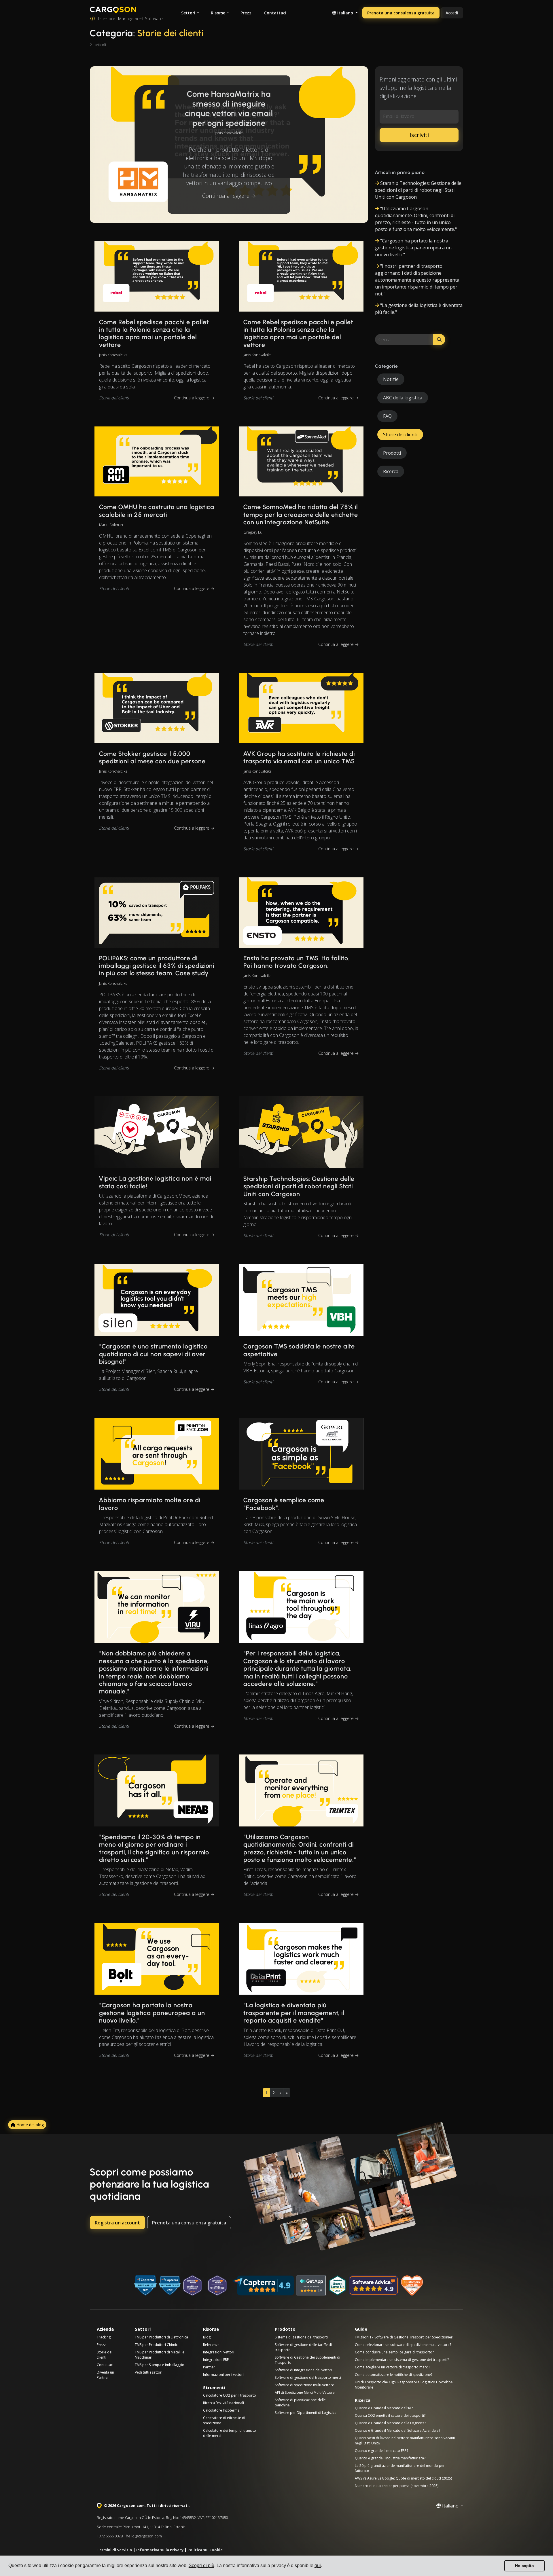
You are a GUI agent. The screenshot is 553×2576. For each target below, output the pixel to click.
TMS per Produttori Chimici (157, 2345)
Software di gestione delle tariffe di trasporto (303, 2347)
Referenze (211, 2345)
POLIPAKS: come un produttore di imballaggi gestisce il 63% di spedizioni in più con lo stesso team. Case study (157, 966)
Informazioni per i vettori (223, 2375)
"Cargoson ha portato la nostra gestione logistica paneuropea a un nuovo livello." (152, 2013)
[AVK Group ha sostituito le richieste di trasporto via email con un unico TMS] (301, 708)
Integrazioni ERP (216, 2360)
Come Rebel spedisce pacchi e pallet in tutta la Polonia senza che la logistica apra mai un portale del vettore (154, 333)
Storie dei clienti (114, 398)
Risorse (218, 13)
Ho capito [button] (524, 2566)
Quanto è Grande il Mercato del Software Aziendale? (397, 2430)
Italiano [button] (345, 13)
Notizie (391, 379)
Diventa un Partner (105, 2375)
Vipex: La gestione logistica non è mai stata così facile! (155, 1182)
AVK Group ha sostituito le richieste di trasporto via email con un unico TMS (299, 757)
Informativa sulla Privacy (160, 2550)
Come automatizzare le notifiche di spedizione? (394, 2375)
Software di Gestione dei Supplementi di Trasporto (307, 2360)
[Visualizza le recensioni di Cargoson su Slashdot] (338, 2285)
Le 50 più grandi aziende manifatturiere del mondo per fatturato (400, 2468)
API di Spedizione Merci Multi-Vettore (305, 2392)
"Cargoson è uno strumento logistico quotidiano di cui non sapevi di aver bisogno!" (153, 1354)
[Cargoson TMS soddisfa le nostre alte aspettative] (301, 1300)
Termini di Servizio (114, 2550)
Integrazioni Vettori (219, 2352)
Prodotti (392, 453)
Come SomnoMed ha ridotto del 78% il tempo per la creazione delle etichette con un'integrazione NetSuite (301, 515)
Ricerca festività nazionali (224, 2403)
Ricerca (391, 471)
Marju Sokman (111, 525)
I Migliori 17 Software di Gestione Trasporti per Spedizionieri (404, 2337)
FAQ (387, 416)
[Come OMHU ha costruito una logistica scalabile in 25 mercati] (157, 462)
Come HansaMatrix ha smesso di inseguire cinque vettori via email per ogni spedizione (229, 108)
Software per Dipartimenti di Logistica (306, 2413)
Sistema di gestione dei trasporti (301, 2337)
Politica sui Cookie (205, 2550)
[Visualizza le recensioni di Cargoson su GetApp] (311, 2285)
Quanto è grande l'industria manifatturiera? (390, 2458)
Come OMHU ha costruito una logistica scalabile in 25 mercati (157, 511)
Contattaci (275, 13)
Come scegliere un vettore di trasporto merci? (392, 2367)
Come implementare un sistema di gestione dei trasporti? (402, 2360)
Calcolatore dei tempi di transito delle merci (230, 2433)
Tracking (104, 2337)
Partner (209, 2367)
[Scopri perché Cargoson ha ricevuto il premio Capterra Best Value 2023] (145, 2285)
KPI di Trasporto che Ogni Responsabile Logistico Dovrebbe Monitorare (404, 2385)
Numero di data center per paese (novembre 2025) (397, 2486)
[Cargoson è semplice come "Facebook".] (301, 1454)
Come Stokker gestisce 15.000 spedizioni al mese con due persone (152, 757)
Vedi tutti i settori (149, 2372)
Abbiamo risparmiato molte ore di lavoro (150, 1504)
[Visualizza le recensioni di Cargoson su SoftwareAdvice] (374, 2285)
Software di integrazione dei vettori (303, 2370)
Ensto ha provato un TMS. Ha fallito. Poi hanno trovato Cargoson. (297, 962)
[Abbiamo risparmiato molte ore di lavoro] (157, 1454)
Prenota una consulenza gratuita (401, 13)
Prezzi (247, 13)
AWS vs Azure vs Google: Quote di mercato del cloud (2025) (403, 2478)
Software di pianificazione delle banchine (300, 2403)
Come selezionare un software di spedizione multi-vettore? (403, 2345)
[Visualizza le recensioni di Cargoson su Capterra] (263, 2285)
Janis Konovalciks (229, 132)
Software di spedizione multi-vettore (304, 2385)
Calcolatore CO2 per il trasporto (230, 2395)
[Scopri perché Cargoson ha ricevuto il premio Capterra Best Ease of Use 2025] (170, 2285)
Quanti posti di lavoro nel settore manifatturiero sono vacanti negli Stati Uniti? (405, 2441)
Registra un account (117, 2223)
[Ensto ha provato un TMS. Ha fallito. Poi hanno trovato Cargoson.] (301, 913)
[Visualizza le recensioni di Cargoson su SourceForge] (412, 2285)
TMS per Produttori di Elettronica (161, 2337)
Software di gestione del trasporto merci (308, 2377)
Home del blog (30, 2125)
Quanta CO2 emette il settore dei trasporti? (390, 2415)
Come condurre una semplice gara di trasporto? (394, 2352)
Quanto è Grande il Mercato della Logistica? (390, 2423)
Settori (188, 13)
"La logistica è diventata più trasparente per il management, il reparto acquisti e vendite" (294, 2013)
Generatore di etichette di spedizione (224, 2420)
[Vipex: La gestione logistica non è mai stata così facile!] (157, 1132)
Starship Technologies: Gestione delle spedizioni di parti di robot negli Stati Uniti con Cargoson (299, 1186)
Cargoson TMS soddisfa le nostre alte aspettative (299, 1350)
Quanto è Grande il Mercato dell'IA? (384, 2408)
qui (318, 2565)
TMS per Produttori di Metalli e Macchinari (160, 2355)
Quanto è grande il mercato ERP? (381, 2451)
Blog (207, 2337)
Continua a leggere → (229, 196)
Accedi (452, 13)
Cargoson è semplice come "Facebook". (284, 1504)
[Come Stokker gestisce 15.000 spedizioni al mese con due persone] (157, 708)
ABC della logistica (403, 398)
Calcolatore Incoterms (221, 2410)
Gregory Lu (253, 532)
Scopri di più (201, 2565)
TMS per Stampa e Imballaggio (160, 2365)
